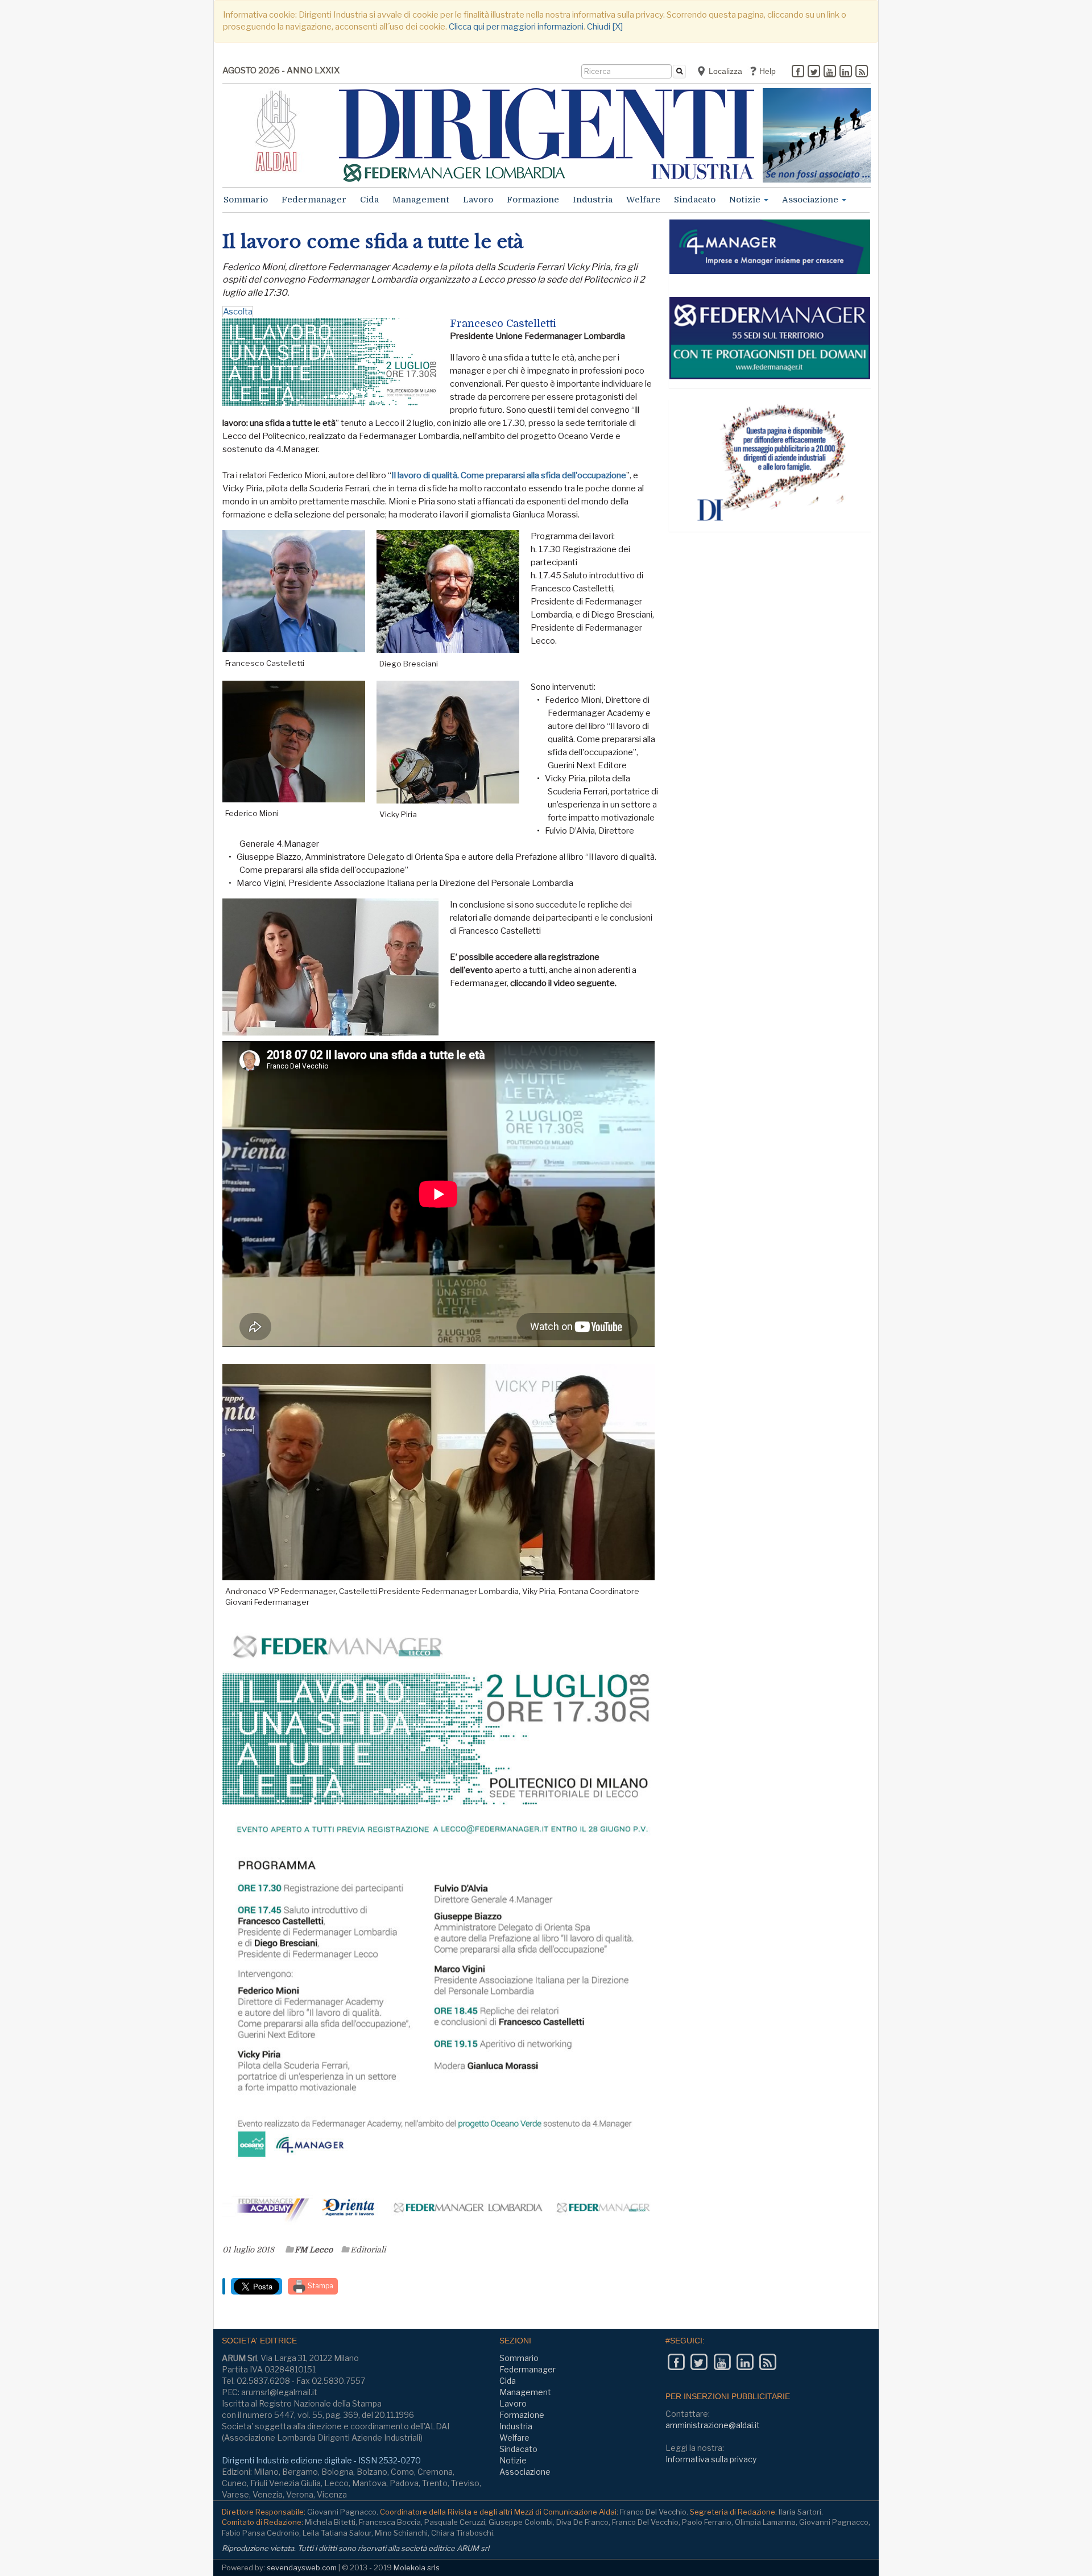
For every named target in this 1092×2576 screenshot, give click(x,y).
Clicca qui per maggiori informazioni (516, 27)
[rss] (862, 72)
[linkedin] (846, 72)
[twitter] (814, 72)
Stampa (320, 2286)
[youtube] (830, 72)
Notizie (746, 200)
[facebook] (798, 72)
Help (766, 71)
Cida (369, 200)
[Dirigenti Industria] (547, 135)
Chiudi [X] (605, 27)
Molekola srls (417, 2567)
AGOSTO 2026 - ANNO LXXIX (281, 71)
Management (421, 200)
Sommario (246, 200)
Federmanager (314, 200)
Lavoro (478, 200)
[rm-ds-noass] (817, 135)
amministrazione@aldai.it (713, 2425)
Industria (593, 200)
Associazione (811, 200)
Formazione (533, 200)
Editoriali (368, 2250)
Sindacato (695, 200)
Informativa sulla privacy (711, 2459)
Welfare (643, 200)
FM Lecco (314, 2250)
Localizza (724, 71)
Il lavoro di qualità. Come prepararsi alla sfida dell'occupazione (509, 475)
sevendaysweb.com (302, 2567)
